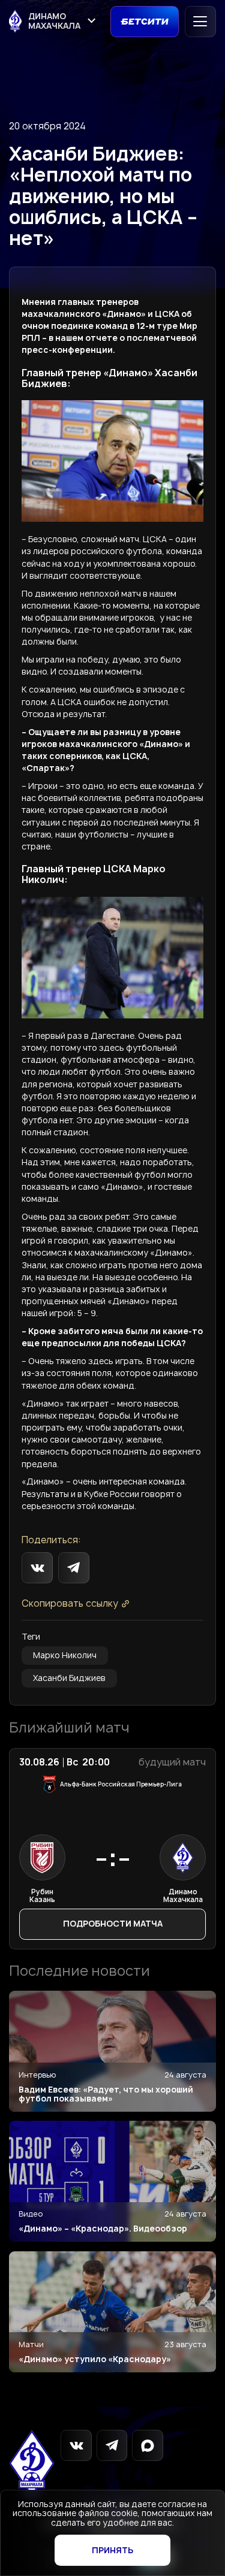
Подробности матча (113, 1924)
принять (112, 2550)
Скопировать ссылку (70, 1604)
